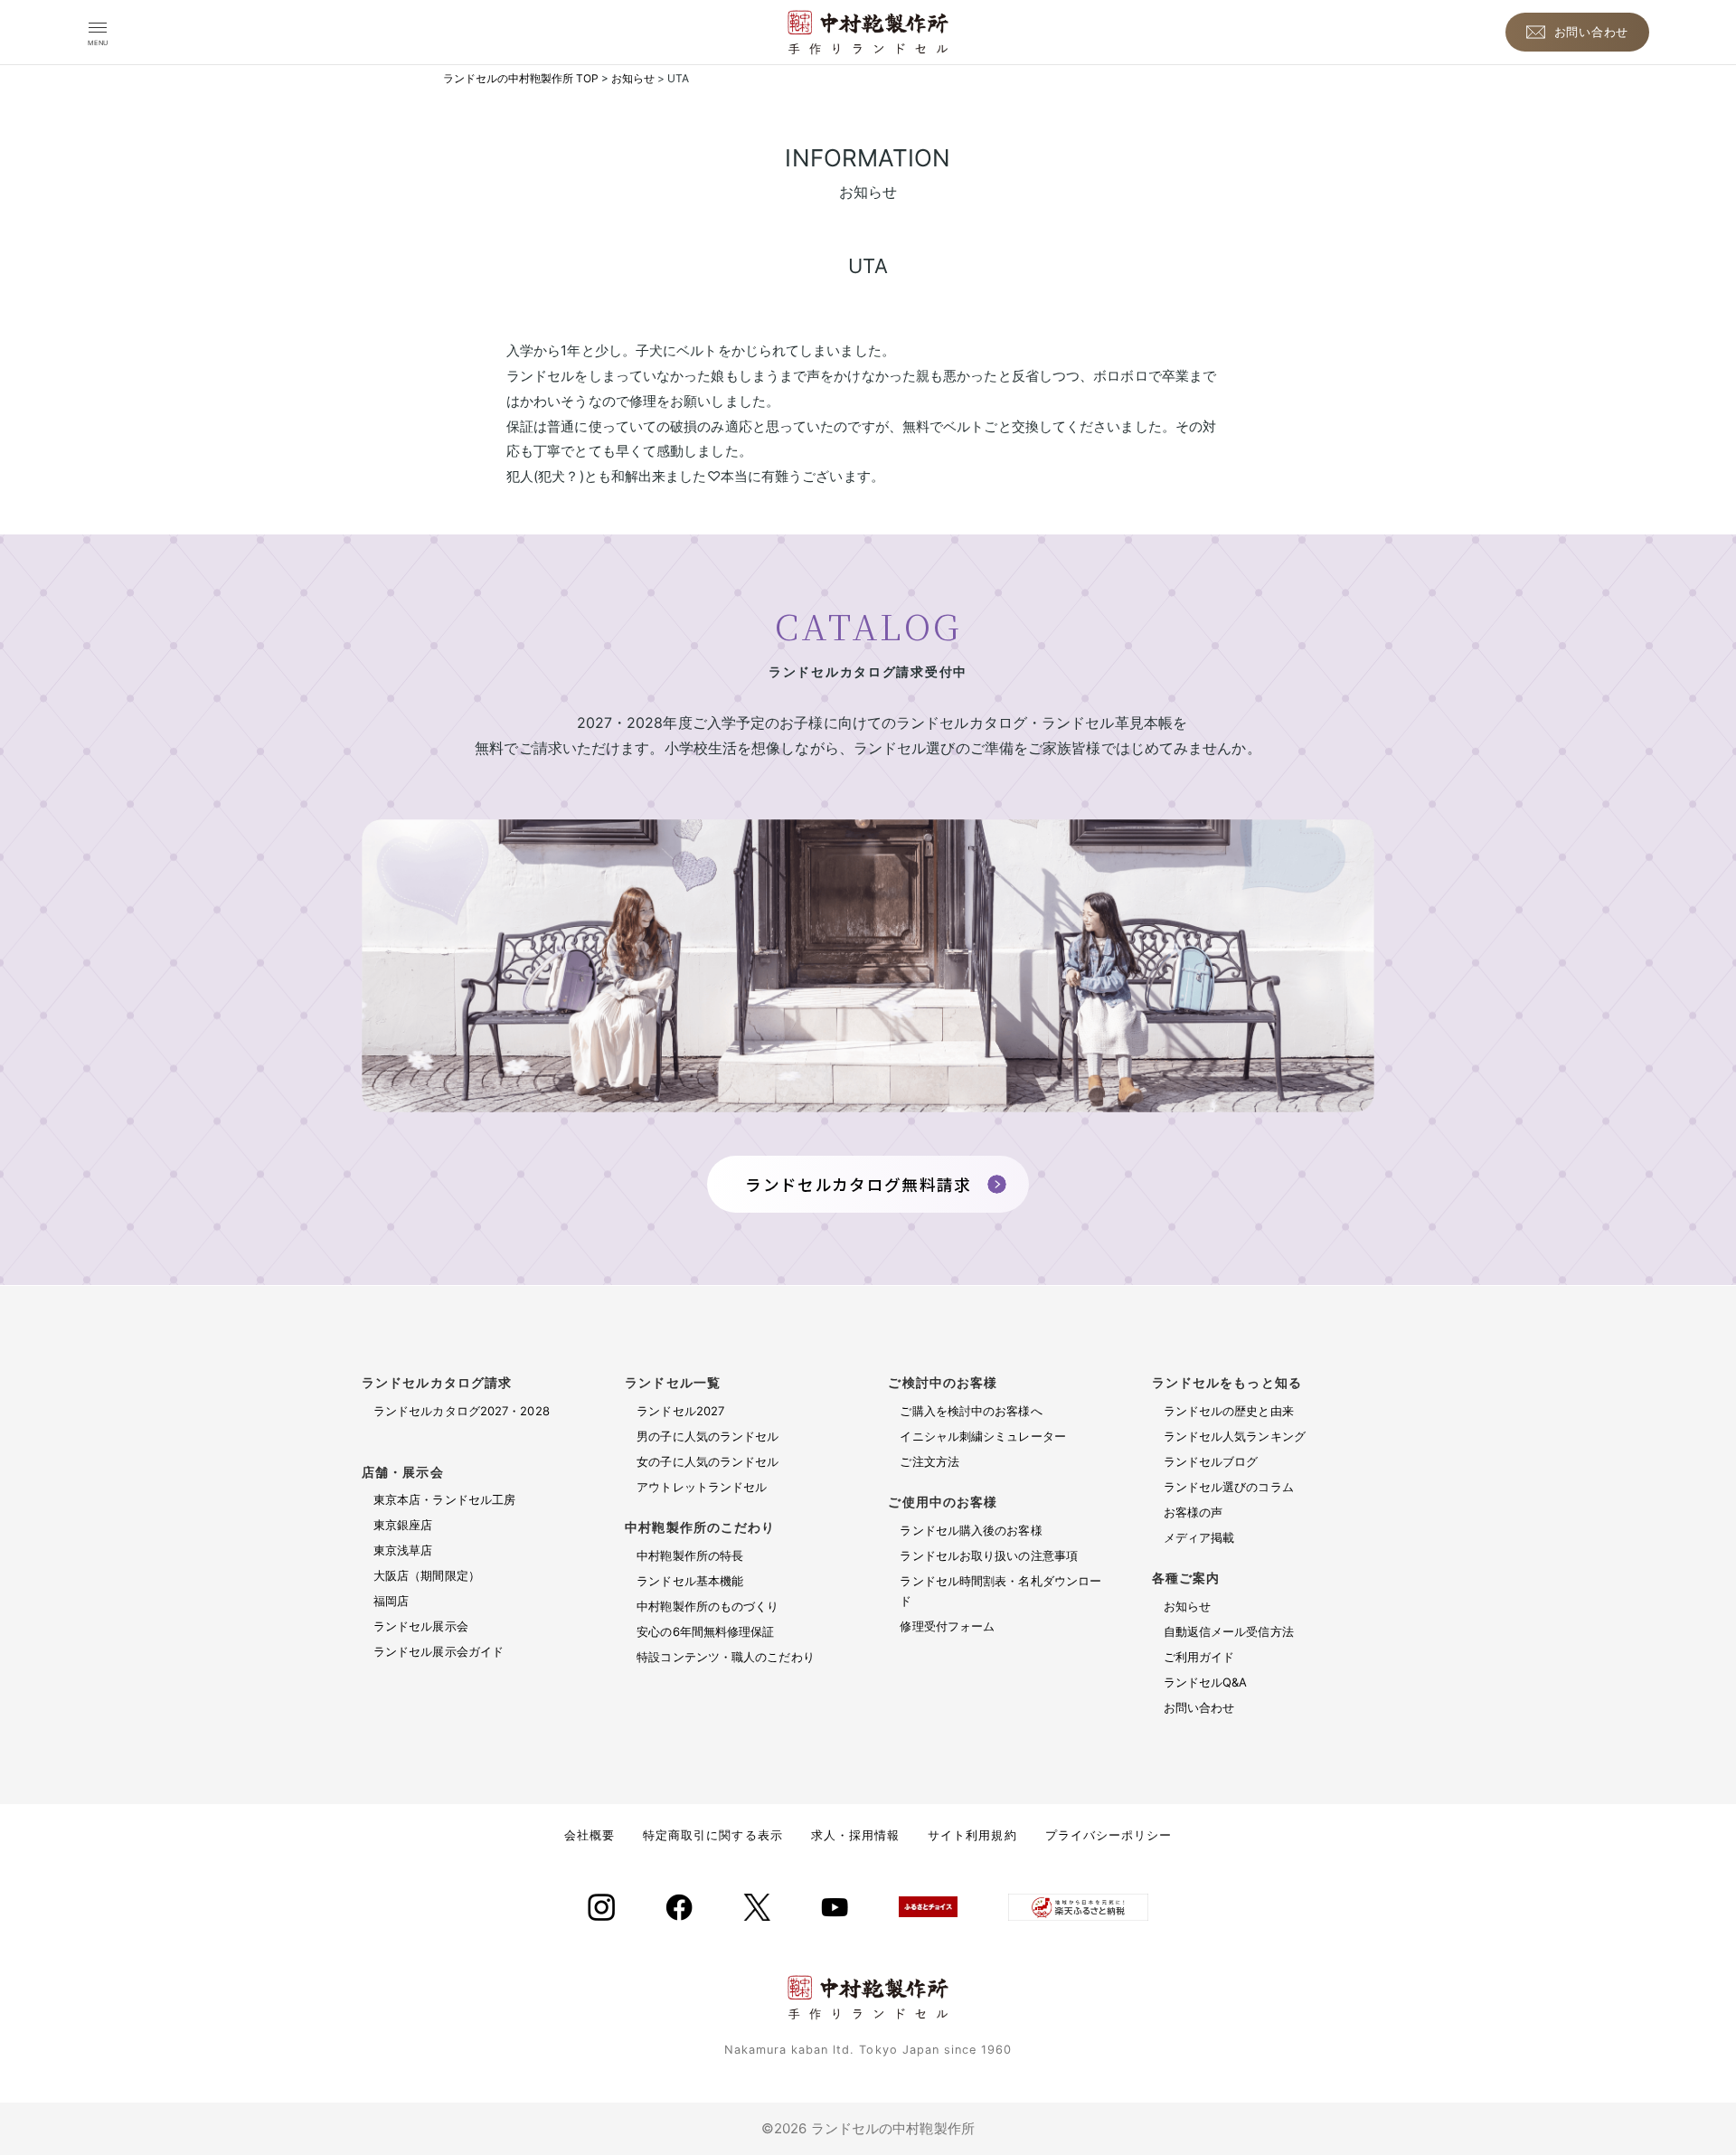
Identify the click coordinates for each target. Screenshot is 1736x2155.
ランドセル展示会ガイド (439, 1651)
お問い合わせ (1199, 1707)
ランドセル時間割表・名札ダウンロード (1000, 1591)
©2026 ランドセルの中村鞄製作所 (868, 2128)
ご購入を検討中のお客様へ (971, 1411)
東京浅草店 (403, 1550)
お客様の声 (1193, 1512)
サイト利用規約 (972, 1835)
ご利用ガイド (1199, 1657)
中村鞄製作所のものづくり (708, 1606)
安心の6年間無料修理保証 (705, 1631)
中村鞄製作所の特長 (690, 1555)
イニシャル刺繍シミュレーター (982, 1436)
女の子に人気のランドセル (708, 1461)
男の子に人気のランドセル (708, 1436)
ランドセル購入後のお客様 (971, 1530)
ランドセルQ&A (1206, 1682)
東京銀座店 (403, 1525)
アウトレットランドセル (702, 1487)
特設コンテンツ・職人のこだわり (726, 1657)
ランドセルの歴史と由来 (1229, 1411)
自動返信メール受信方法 (1229, 1631)
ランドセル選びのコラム (1229, 1487)
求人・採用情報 (855, 1835)
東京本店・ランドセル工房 (444, 1499)
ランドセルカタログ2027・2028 (476, 1421)
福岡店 (391, 1601)
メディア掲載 (1199, 1537)
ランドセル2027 (680, 1411)
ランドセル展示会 (421, 1626)
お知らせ (1187, 1606)
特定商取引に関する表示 (712, 1835)
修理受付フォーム (947, 1626)
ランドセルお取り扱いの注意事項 (989, 1555)
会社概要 (590, 1835)
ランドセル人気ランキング (1235, 1436)
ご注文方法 (929, 1461)
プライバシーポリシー (1109, 1835)
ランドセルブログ (1211, 1461)
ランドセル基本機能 (690, 1581)
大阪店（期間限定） (427, 1575)
